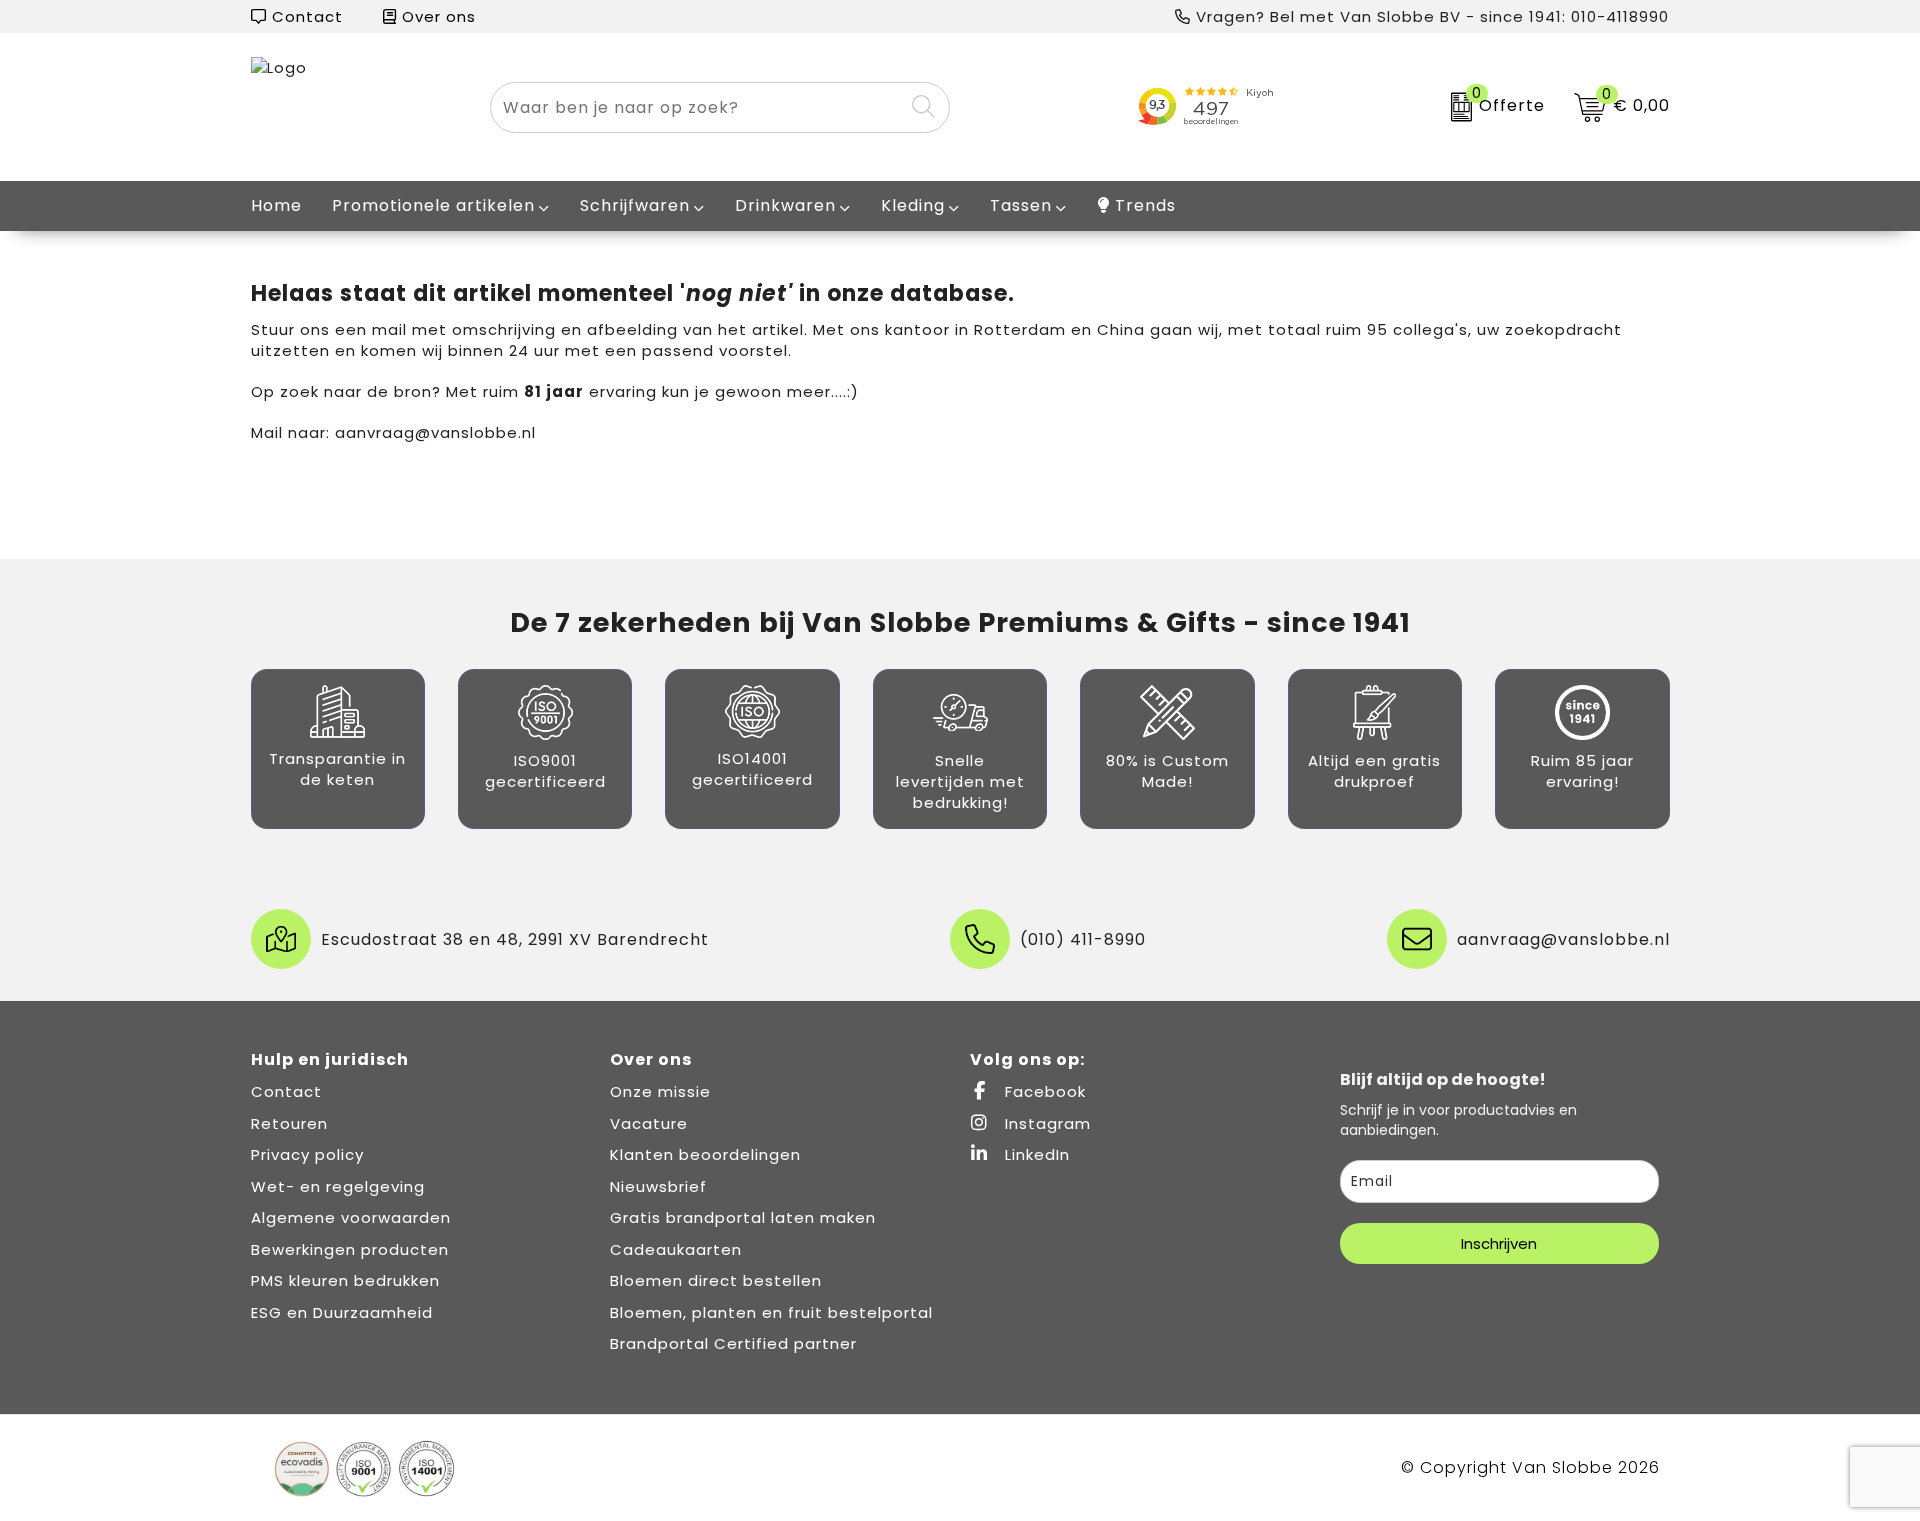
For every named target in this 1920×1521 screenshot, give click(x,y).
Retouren (289, 1123)
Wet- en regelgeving (338, 1186)
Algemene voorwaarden (351, 1217)
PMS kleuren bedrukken (345, 1280)
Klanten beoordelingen (705, 1154)
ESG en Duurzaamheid (342, 1312)
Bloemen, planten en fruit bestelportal (771, 1312)
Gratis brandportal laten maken (743, 1217)
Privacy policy (307, 1154)
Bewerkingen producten (350, 1249)
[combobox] (697, 107)
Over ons (436, 16)
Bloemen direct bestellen (716, 1280)
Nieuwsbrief (658, 1186)
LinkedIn (1035, 1154)
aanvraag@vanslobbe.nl (435, 432)
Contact (305, 16)
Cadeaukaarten (676, 1249)
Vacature (649, 1123)
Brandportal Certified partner (733, 1343)
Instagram (1045, 1123)
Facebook (1043, 1091)
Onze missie (660, 1091)
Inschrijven (1499, 1243)
